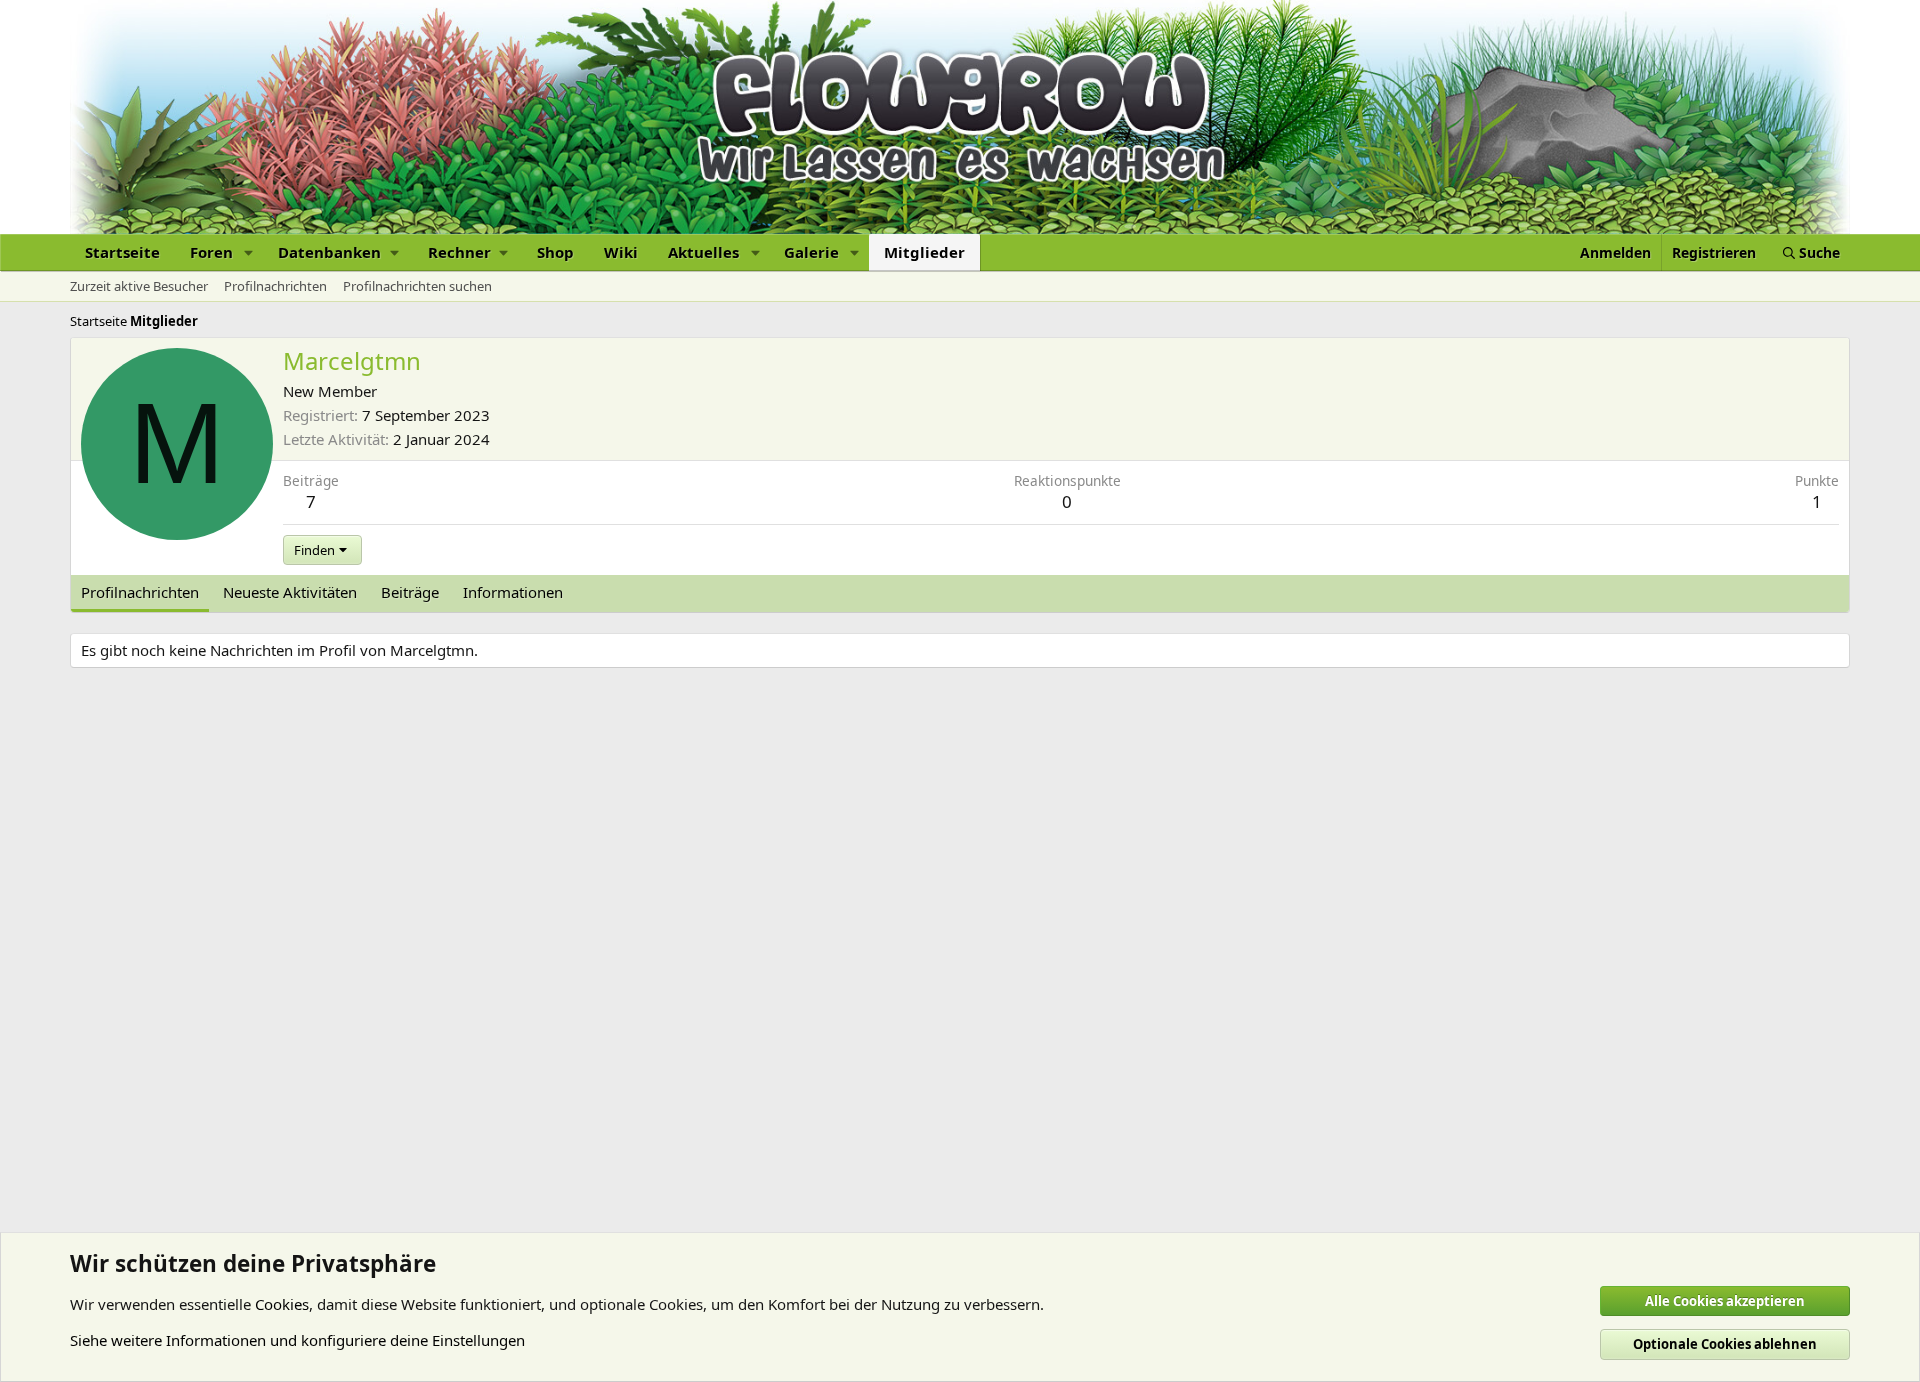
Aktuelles (703, 252)
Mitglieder (924, 252)
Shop (555, 252)
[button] (249, 252)
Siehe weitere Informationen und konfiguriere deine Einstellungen (297, 1340)
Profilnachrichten (275, 286)
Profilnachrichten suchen (417, 286)
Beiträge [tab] (410, 592)
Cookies (282, 1304)
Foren (211, 252)
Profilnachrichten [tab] (140, 592)
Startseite (122, 252)
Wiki (621, 252)
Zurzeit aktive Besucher (139, 286)
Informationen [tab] (513, 592)
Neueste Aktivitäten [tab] (290, 592)
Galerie (811, 252)
